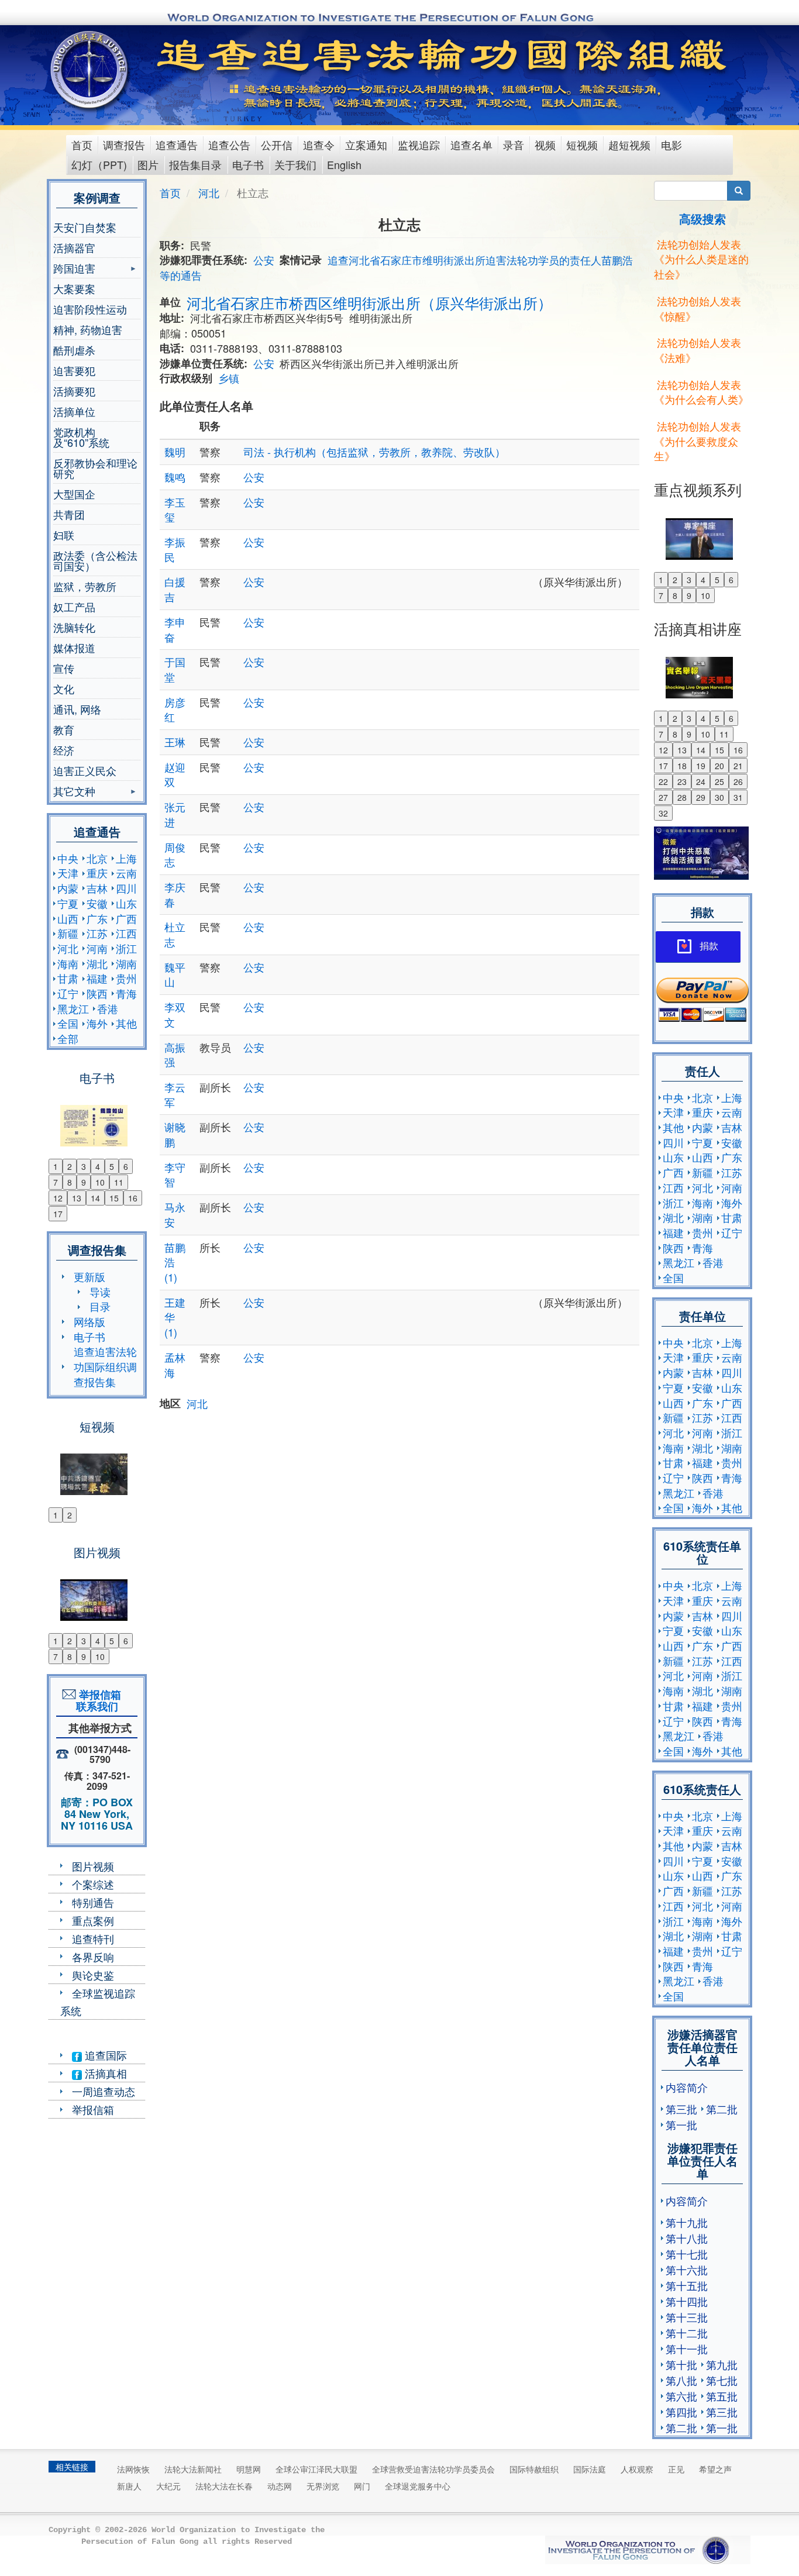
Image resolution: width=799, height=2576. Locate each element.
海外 (97, 1023)
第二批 (722, 2109)
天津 (68, 873)
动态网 (280, 2486)
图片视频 (93, 1866)
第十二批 (687, 2333)
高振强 (175, 1055)
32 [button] (663, 813)
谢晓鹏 (175, 1134)
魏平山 (175, 974)
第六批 (681, 2396)
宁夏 (68, 903)
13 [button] (77, 1198)
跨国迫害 (74, 269)
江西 (126, 933)
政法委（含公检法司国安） (95, 560)
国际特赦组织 (534, 2469)
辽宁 (68, 993)
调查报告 (124, 144)
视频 (545, 144)
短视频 (582, 144)
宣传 (64, 668)
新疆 (68, 933)
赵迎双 (175, 774)
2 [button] (70, 1166)
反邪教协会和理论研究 (95, 468)
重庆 (97, 873)
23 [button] (682, 781)
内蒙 (68, 888)
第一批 (681, 2124)
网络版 (89, 1321)
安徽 (97, 903)
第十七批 (687, 2254)
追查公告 (229, 144)
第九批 (722, 2364)
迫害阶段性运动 (90, 309)
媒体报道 (74, 648)
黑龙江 (73, 1008)
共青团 (69, 514)
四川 (126, 888)
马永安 (175, 1214)
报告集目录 (195, 164)
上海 (126, 858)
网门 (362, 2486)
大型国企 (74, 494)
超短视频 (629, 144)
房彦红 (175, 710)
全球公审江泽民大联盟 (316, 2469)
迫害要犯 (74, 370)
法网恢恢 (133, 2469)
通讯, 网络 (77, 709)
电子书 (248, 164)
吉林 (97, 888)
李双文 (175, 1014)
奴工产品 (74, 607)
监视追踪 (419, 144)
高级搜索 (702, 218)
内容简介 (687, 2087)
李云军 (175, 1094)
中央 (68, 858)
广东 (97, 918)
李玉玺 (175, 509)
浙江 (126, 948)
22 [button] (663, 781)
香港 (108, 1008)
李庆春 (175, 894)
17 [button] (58, 1214)
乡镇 (229, 378)
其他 (126, 1023)
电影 (671, 144)
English (344, 164)
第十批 (681, 2364)
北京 (97, 858)
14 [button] (95, 1198)
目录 (100, 1306)
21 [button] (738, 766)
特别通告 (93, 1902)
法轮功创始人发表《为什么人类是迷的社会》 (701, 259)
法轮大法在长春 (224, 2486)
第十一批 (687, 2348)
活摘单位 (74, 411)
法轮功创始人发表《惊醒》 (698, 308)
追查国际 (104, 2055)
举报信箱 (93, 2109)
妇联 (64, 535)
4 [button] (98, 1166)
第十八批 (687, 2238)
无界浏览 (323, 2486)
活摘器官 (74, 247)
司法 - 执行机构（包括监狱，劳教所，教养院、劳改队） (374, 452)
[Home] (90, 70)
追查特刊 (93, 1938)
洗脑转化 (74, 627)
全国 (68, 1023)
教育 (64, 729)
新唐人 (129, 2486)
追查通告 (177, 144)
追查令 (319, 144)
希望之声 (715, 2469)
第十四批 (687, 2301)
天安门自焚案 (85, 227)
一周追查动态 (104, 2091)
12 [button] (58, 1198)
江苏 (97, 933)
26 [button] (738, 781)
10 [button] (100, 1182)
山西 (68, 918)
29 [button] (701, 797)
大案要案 (74, 288)
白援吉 (175, 589)
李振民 (175, 549)
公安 (264, 260)
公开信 (277, 144)
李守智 (175, 1175)
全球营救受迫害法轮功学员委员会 (433, 2469)
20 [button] (719, 766)
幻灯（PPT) (99, 164)
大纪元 (168, 2486)
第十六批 (687, 2270)
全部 (68, 1038)
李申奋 (175, 629)
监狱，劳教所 (85, 586)
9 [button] (84, 1182)
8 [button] (70, 1182)
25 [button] (719, 781)
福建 (97, 978)
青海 (126, 993)
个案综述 (93, 1884)
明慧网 (249, 2469)
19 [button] (701, 766)
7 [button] (56, 1182)
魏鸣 (175, 477)
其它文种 (74, 792)
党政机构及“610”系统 (81, 437)
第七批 (722, 2380)
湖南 (126, 963)
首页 (82, 144)
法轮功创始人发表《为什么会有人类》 (701, 392)
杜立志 (175, 934)
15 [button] (114, 1198)
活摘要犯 (74, 391)
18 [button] (682, 766)
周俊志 (175, 855)
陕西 (97, 993)
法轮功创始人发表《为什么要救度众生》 (698, 441)
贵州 (126, 978)
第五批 (722, 2396)
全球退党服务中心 (418, 2486)
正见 (676, 2469)
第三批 (681, 2109)
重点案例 (93, 1920)
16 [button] (133, 1198)
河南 (97, 948)
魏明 (175, 452)
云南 (126, 873)
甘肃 (68, 978)
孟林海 (175, 1365)
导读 (100, 1292)
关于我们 (295, 164)
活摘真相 (104, 2073)
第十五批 (687, 2285)
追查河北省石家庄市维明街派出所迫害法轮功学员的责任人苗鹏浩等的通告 (396, 267)
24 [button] (701, 781)
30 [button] (719, 797)
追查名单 (471, 144)
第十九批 (687, 2222)
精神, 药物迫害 (88, 329)
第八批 (681, 2380)
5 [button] (112, 1166)
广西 (126, 918)
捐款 (709, 946)
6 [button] (126, 1166)
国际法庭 (590, 2469)
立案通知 (366, 144)
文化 (64, 688)
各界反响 (93, 1957)
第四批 (681, 2412)
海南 (68, 963)
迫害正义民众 (85, 770)
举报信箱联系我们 (97, 1700)
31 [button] (738, 797)
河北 (68, 948)
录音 (514, 144)
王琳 (175, 742)
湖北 (97, 963)
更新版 (89, 1276)
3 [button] (84, 1166)
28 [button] (682, 797)
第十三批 (687, 2317)
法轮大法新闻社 (193, 2469)
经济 (64, 750)
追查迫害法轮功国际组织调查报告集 (105, 1366)
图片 (148, 164)
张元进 (175, 814)
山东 (126, 903)
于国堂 (175, 669)
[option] (97, 1118)
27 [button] (663, 797)
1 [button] (56, 1166)
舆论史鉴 (93, 1975)
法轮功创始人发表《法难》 (698, 350)
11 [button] (119, 1182)
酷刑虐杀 (74, 350)
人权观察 (637, 2469)
